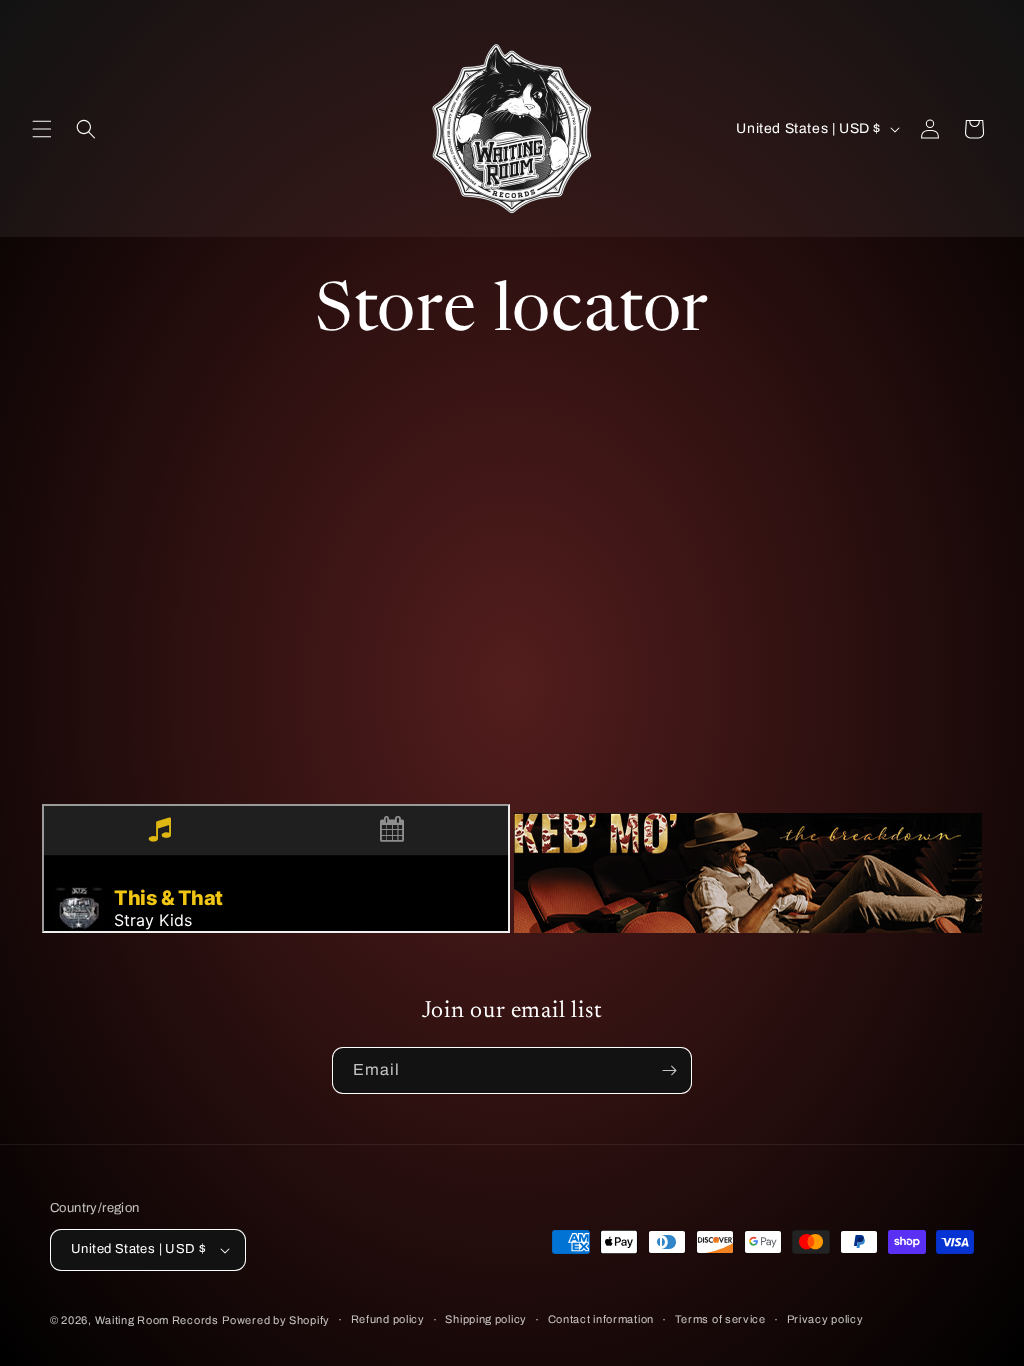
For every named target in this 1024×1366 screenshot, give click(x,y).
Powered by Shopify (276, 1320)
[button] (42, 129)
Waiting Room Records (157, 1320)
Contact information (601, 1319)
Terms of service (720, 1319)
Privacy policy (825, 1319)
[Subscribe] (669, 1070)
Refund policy (388, 1319)
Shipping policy (486, 1319)
